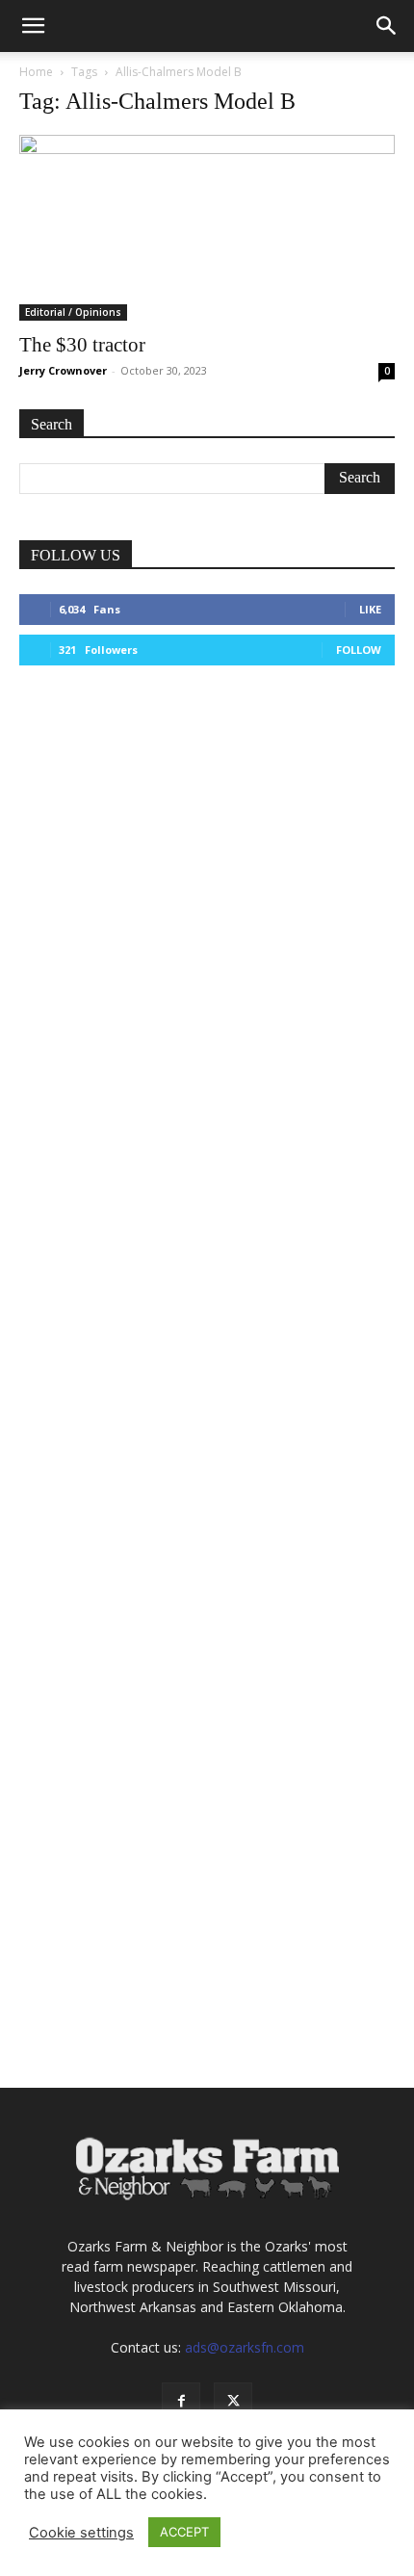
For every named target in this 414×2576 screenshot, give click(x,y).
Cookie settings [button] (81, 2533)
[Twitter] (233, 2402)
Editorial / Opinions (73, 312)
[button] (33, 26)
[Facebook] (181, 2402)
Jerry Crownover (63, 370)
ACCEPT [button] (184, 2532)
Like (370, 609)
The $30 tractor (82, 345)
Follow (359, 650)
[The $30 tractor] (207, 228)
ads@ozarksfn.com (245, 2347)
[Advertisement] (207, 918)
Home (36, 72)
